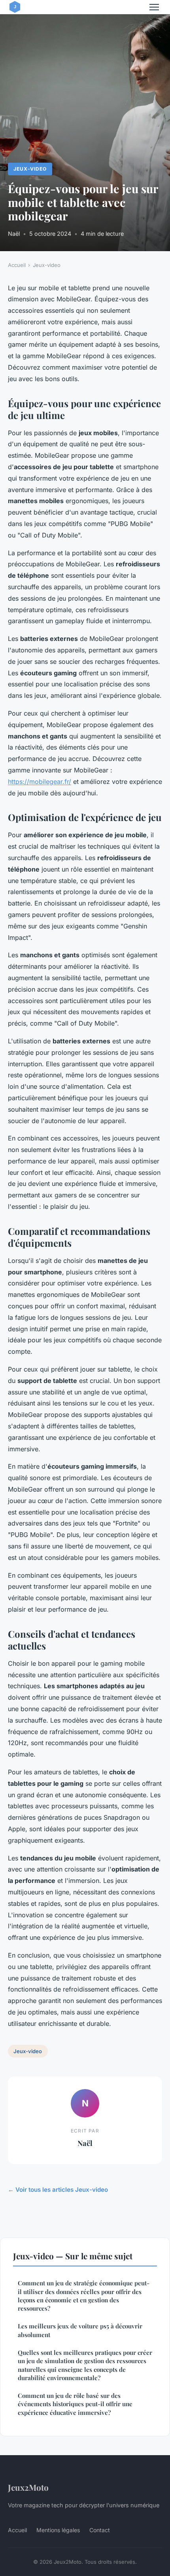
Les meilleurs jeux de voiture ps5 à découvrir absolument (80, 2330)
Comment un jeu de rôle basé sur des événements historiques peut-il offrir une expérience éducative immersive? (75, 2404)
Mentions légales (58, 2530)
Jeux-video (30, 169)
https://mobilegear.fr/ (40, 782)
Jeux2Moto (28, 2487)
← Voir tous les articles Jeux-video (58, 2190)
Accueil (17, 265)
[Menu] (154, 7)
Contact (100, 2530)
